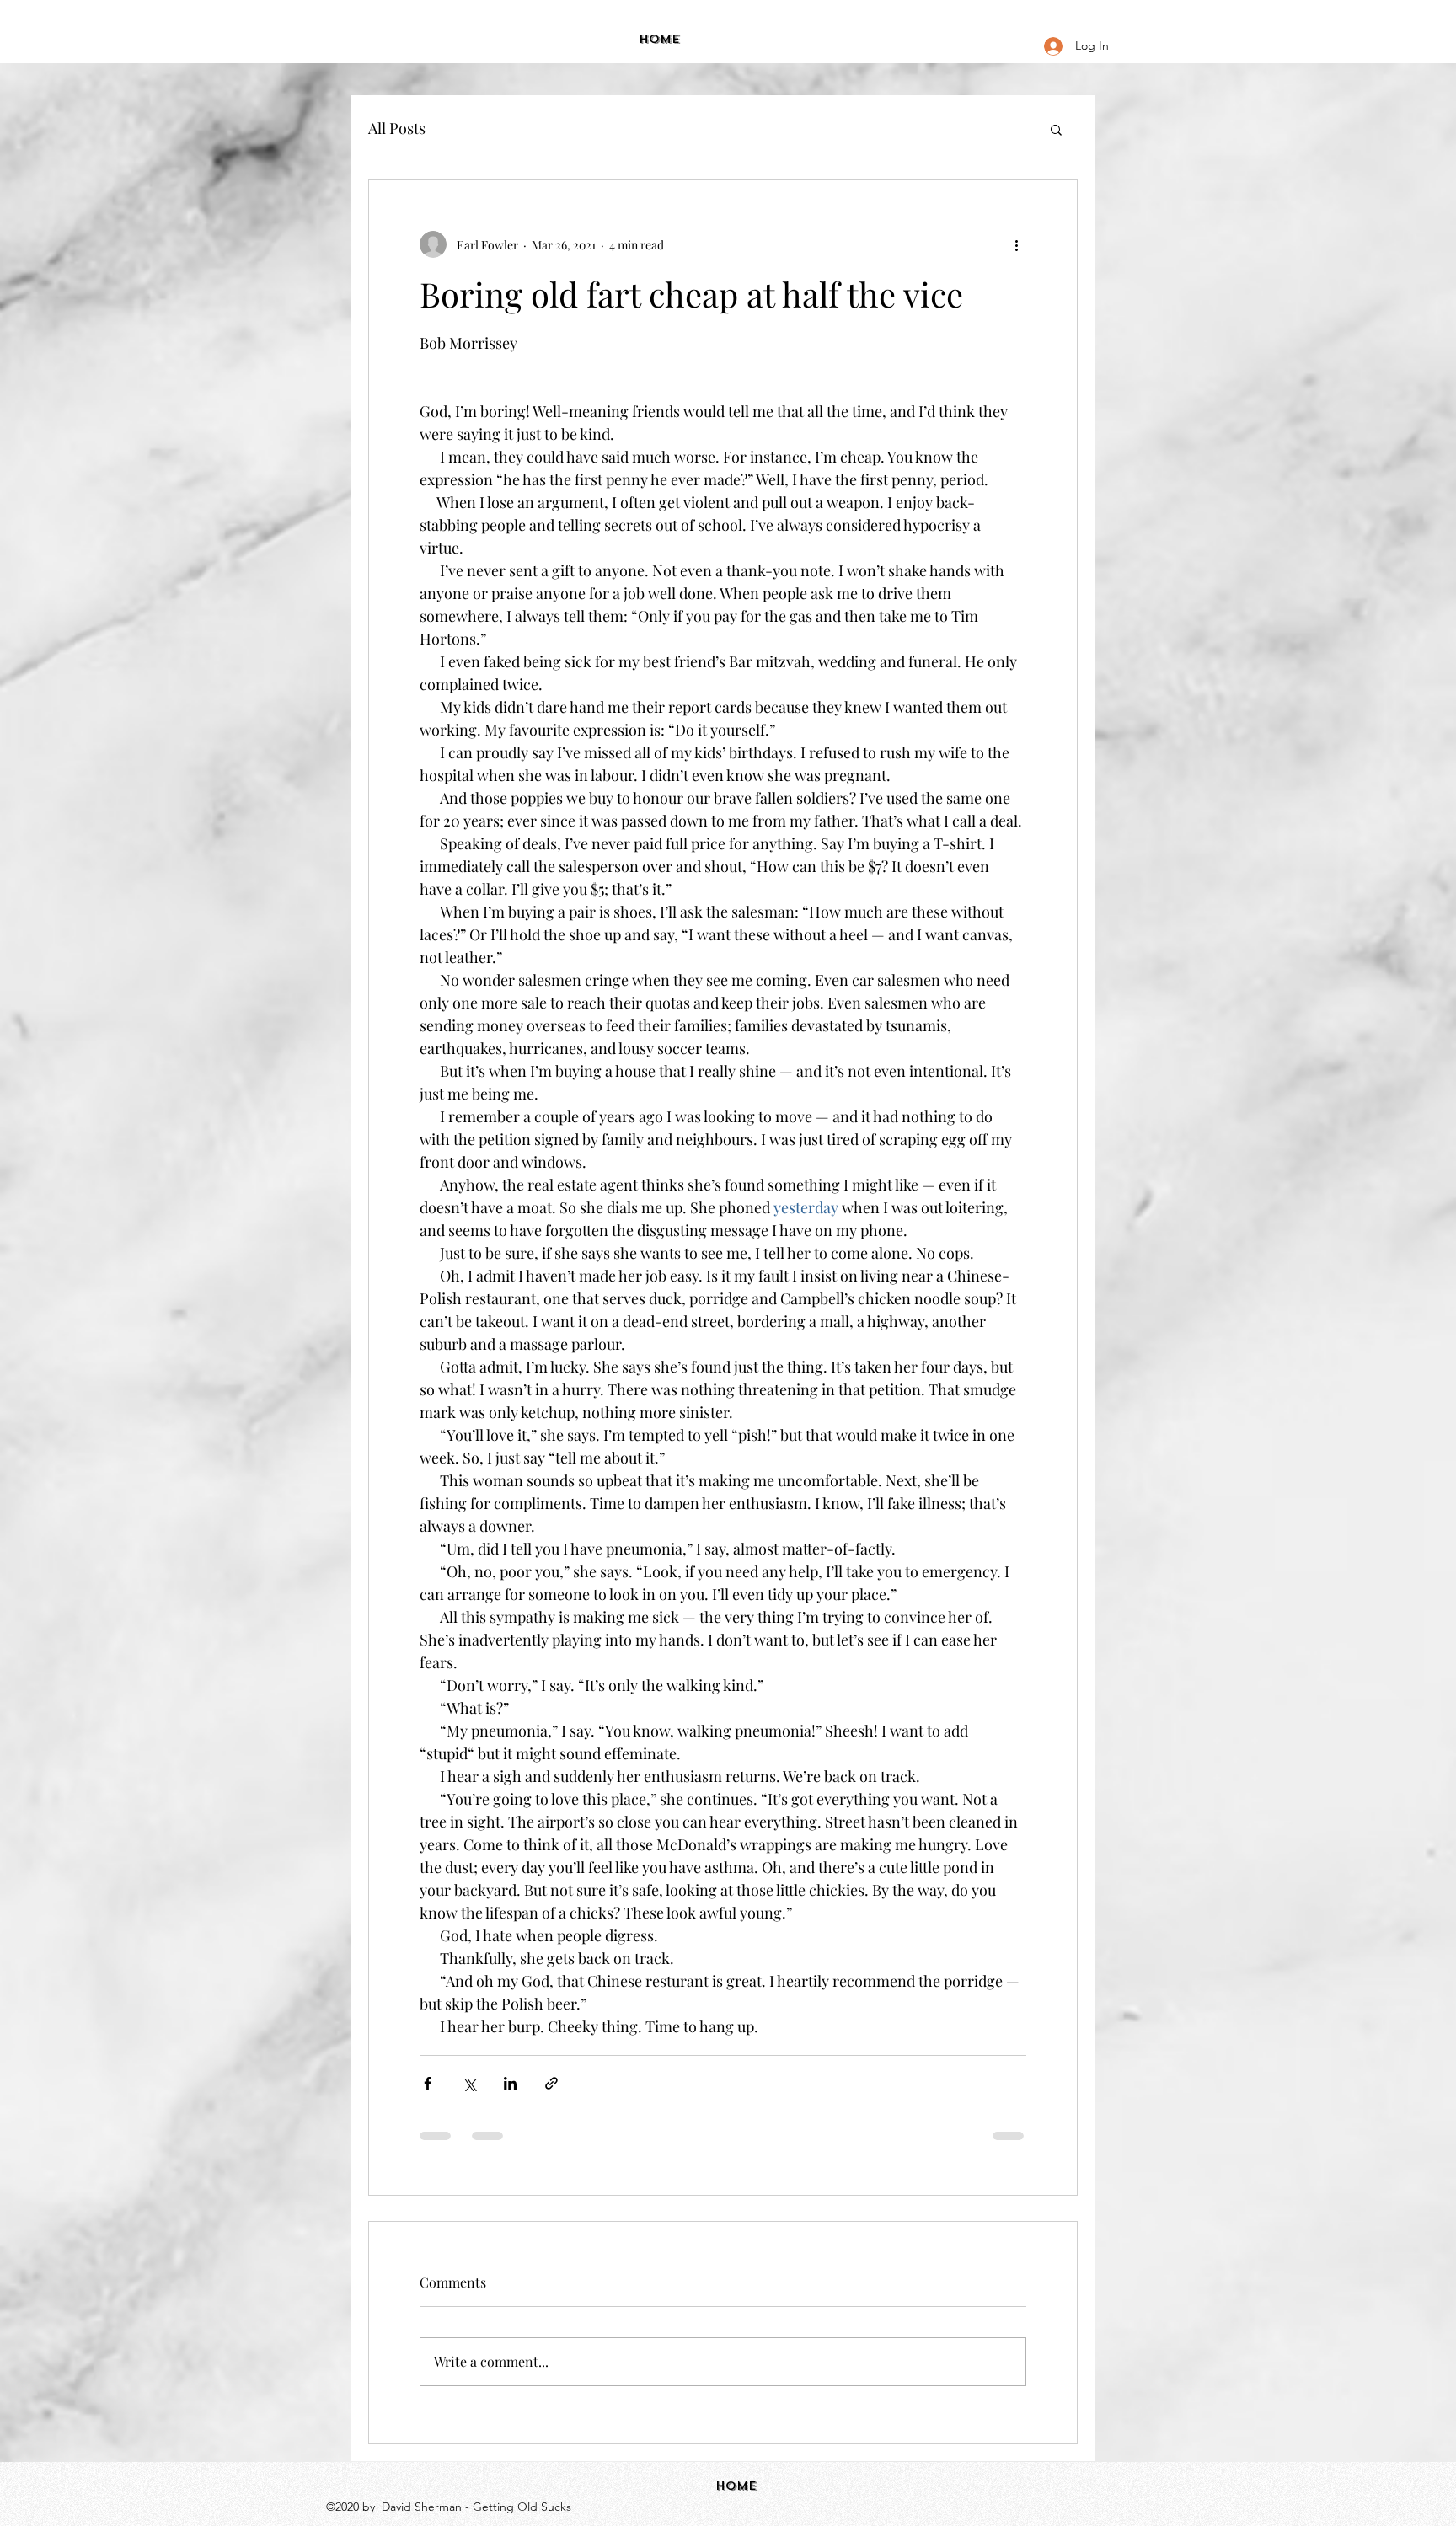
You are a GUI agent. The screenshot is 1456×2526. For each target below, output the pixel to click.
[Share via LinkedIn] (510, 2083)
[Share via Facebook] (428, 2083)
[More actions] (1016, 244)
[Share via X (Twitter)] (469, 2083)
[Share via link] (551, 2083)
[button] (1056, 129)
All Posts (397, 128)
